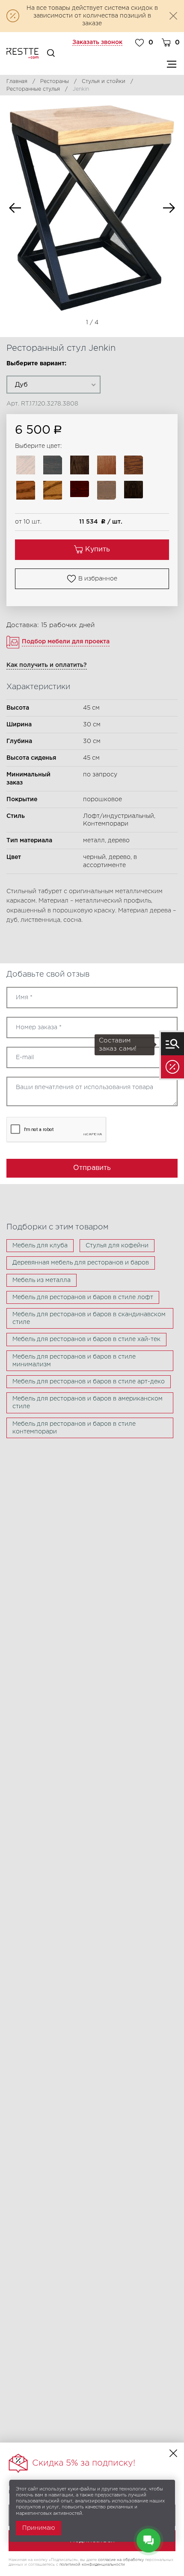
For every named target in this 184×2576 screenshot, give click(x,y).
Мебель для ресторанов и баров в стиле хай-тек (86, 1339)
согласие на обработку (121, 2560)
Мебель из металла (42, 1280)
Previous (15, 208)
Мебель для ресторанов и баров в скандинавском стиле (89, 1318)
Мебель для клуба (40, 1246)
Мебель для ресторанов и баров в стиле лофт (83, 1297)
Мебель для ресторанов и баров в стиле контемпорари (74, 1428)
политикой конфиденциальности (92, 2564)
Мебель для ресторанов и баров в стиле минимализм (74, 1361)
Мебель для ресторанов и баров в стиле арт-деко (89, 1382)
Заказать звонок (97, 42)
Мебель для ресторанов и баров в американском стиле (88, 1403)
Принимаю (39, 2528)
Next (169, 208)
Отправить (92, 1168)
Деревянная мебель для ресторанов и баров (81, 1263)
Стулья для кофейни (117, 1246)
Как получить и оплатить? (47, 665)
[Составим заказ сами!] (172, 1044)
